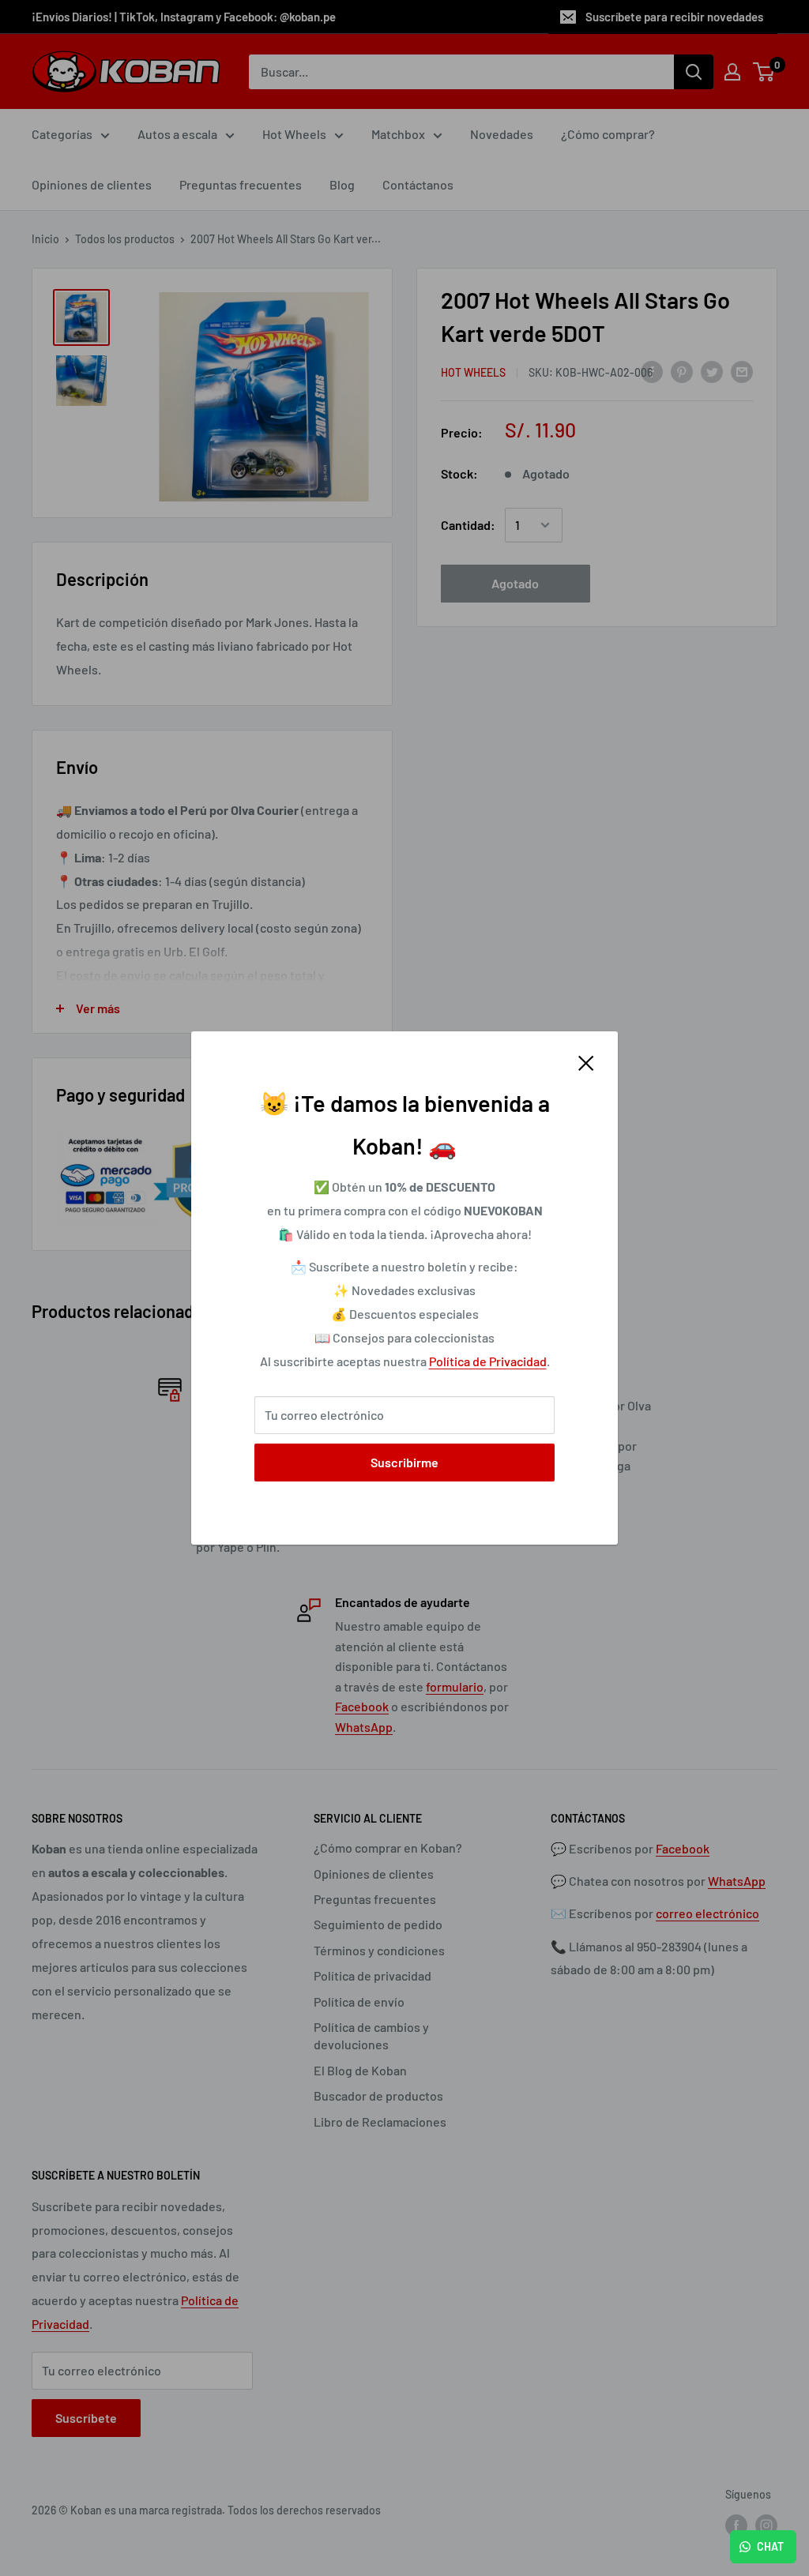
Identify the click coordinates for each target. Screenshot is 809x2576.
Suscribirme (404, 1462)
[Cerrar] (586, 1062)
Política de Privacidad (488, 1361)
